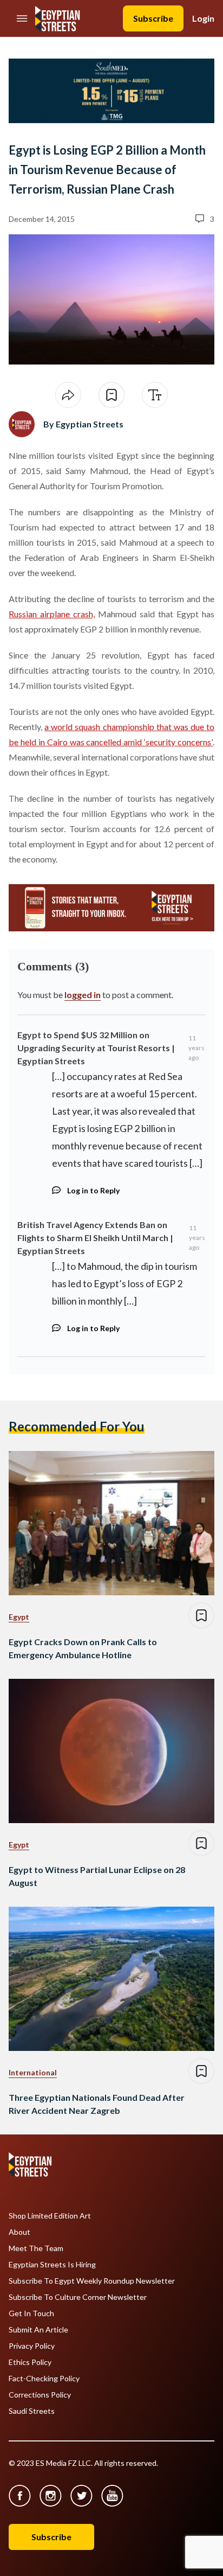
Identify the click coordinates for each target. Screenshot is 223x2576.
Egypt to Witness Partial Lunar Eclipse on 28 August (97, 1876)
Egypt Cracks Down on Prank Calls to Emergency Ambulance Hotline (83, 1648)
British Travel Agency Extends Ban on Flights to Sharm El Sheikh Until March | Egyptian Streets (95, 1238)
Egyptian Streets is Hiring (52, 2265)
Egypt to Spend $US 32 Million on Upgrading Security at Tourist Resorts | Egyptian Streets (96, 1048)
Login (203, 18)
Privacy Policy (32, 2346)
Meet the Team (36, 2248)
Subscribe (153, 18)
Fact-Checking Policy (44, 2379)
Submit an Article (38, 2330)
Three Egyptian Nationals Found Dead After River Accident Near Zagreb (97, 2104)
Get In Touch (31, 2313)
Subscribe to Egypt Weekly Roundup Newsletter (92, 2281)
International (33, 2072)
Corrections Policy (40, 2395)
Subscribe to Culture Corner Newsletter (78, 2297)
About (19, 2232)
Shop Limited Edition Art (50, 2216)
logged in (83, 995)
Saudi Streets (32, 2411)
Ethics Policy (30, 2362)
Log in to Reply (93, 1190)
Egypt (19, 1617)
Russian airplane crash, (52, 614)
